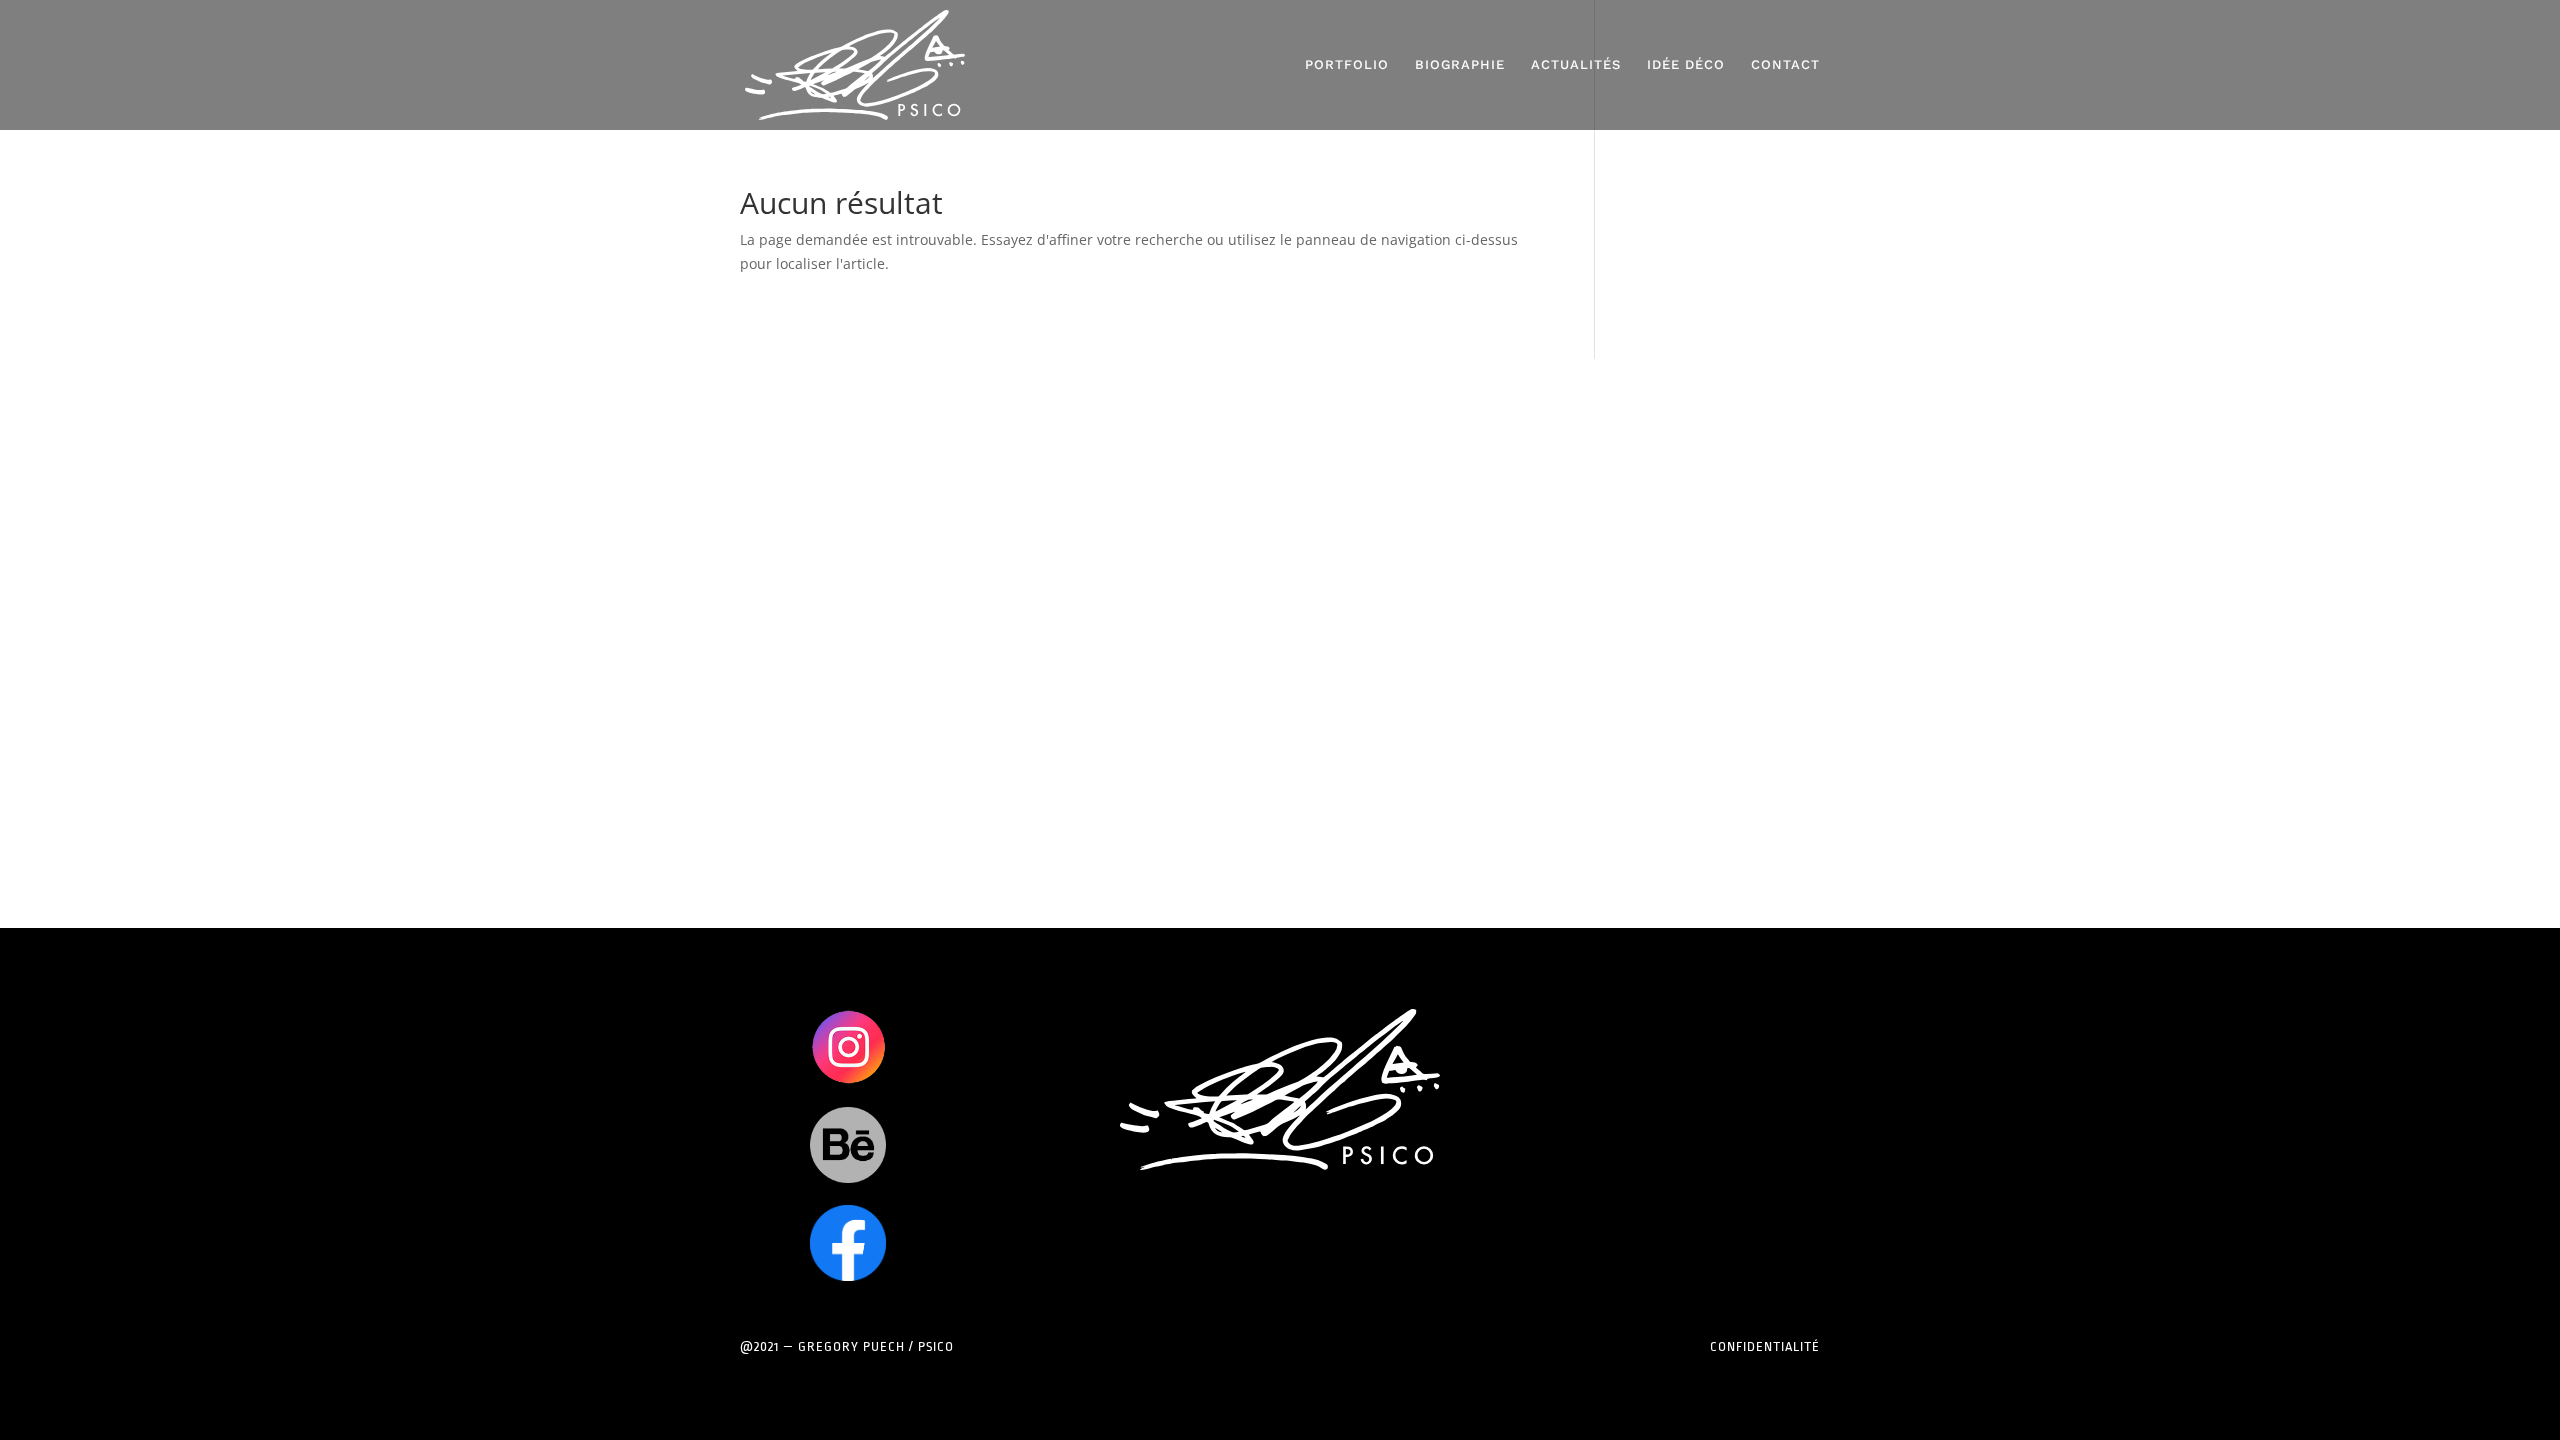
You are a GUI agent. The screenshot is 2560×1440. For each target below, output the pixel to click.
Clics (847, 1046)
